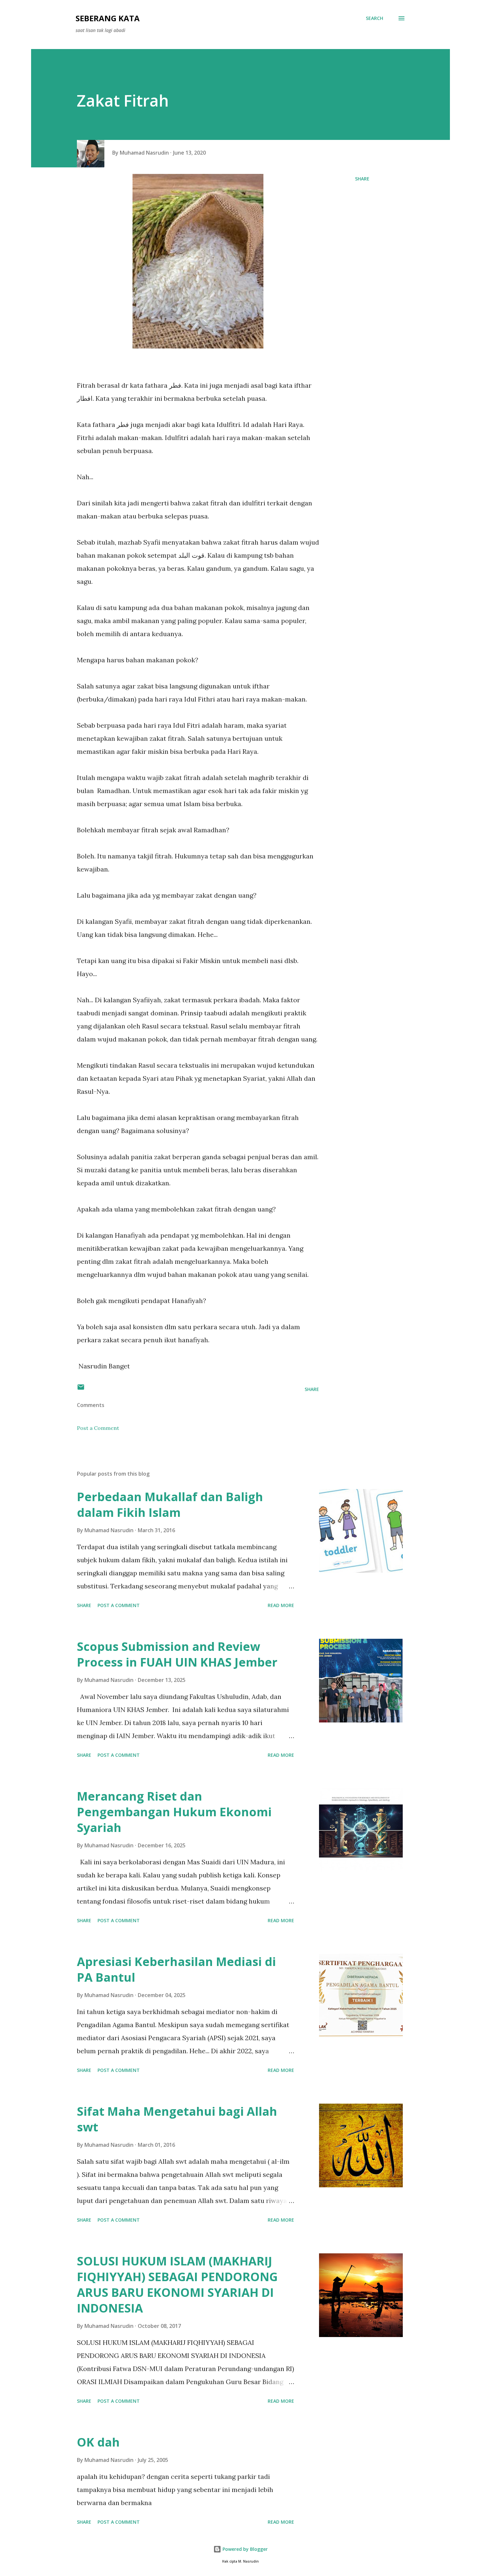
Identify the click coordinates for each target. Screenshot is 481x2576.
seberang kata (108, 18)
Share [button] (362, 179)
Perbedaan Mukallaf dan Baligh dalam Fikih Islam (170, 1505)
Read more (281, 1605)
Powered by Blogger (244, 2549)
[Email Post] (81, 1389)
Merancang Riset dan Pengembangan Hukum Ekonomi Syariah (174, 1812)
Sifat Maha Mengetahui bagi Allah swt (177, 2119)
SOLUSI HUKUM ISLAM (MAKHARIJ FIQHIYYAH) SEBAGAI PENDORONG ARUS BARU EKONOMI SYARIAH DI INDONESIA (177, 2285)
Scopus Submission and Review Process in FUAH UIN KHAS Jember (177, 1654)
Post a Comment (98, 1428)
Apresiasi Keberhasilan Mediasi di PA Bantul (176, 1969)
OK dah (98, 2442)
